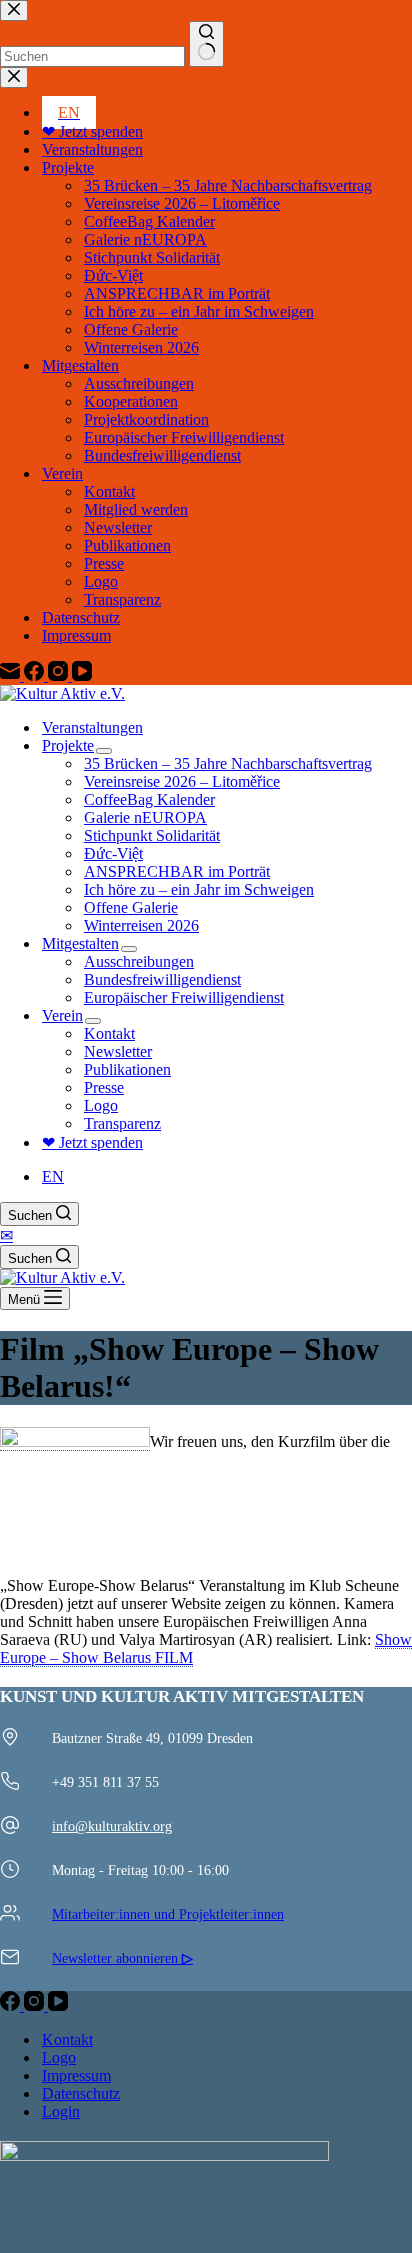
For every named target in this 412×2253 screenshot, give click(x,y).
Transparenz (122, 1123)
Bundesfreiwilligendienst (162, 979)
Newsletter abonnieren (122, 1958)
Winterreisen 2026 (141, 925)
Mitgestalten (80, 943)
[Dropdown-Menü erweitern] (104, 751)
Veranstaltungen (92, 727)
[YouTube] (58, 2005)
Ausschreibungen (139, 961)
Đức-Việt (113, 853)
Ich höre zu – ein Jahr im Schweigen (199, 889)
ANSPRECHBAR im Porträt (177, 871)
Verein (62, 1015)
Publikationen (127, 1069)
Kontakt (109, 1033)
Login (61, 2111)
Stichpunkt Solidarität (152, 835)
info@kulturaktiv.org (112, 1826)
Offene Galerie (131, 907)
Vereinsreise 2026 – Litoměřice (182, 781)
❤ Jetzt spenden (92, 1142)
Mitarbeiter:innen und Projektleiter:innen (168, 1914)
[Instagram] (36, 2005)
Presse (104, 1087)
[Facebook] (12, 2005)
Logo (101, 1105)
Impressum (76, 2075)
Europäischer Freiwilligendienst (184, 997)
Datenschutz (81, 2093)
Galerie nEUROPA (145, 817)
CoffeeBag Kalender (149, 799)
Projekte (68, 745)
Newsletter (118, 1051)
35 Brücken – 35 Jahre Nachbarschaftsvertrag (228, 763)
